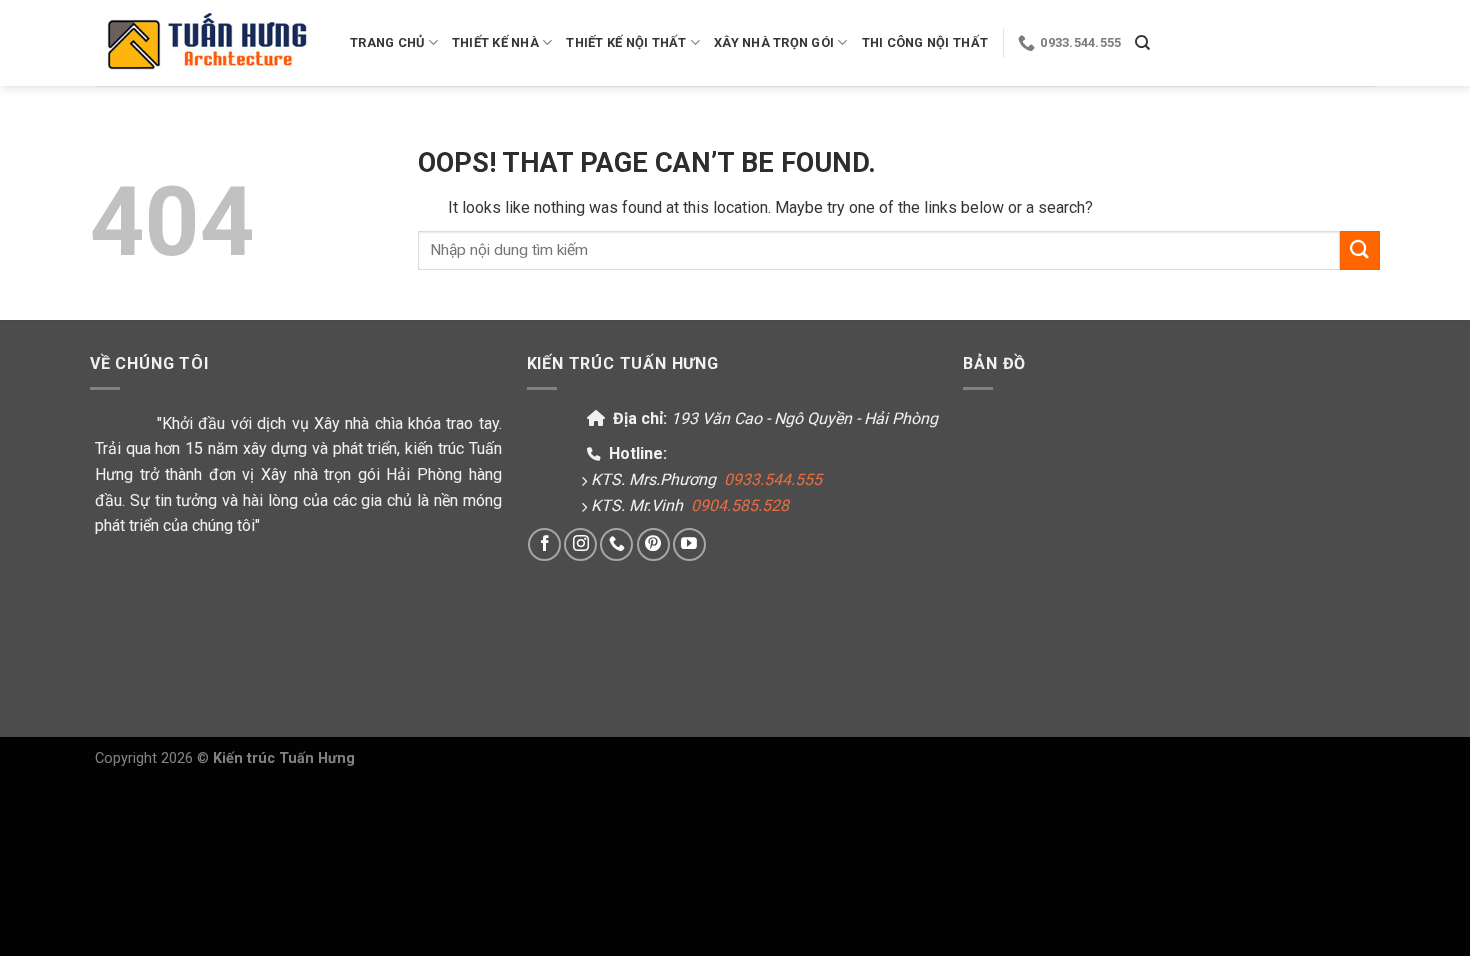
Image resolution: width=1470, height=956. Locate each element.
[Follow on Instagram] (580, 544)
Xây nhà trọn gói (774, 42)
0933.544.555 (773, 479)
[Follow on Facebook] (544, 544)
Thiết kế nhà (495, 42)
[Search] (1142, 43)
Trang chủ (387, 42)
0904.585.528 (740, 505)
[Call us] (616, 544)
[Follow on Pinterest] (653, 544)
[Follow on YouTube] (689, 544)
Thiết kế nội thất (626, 42)
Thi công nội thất (925, 42)
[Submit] (1360, 250)
